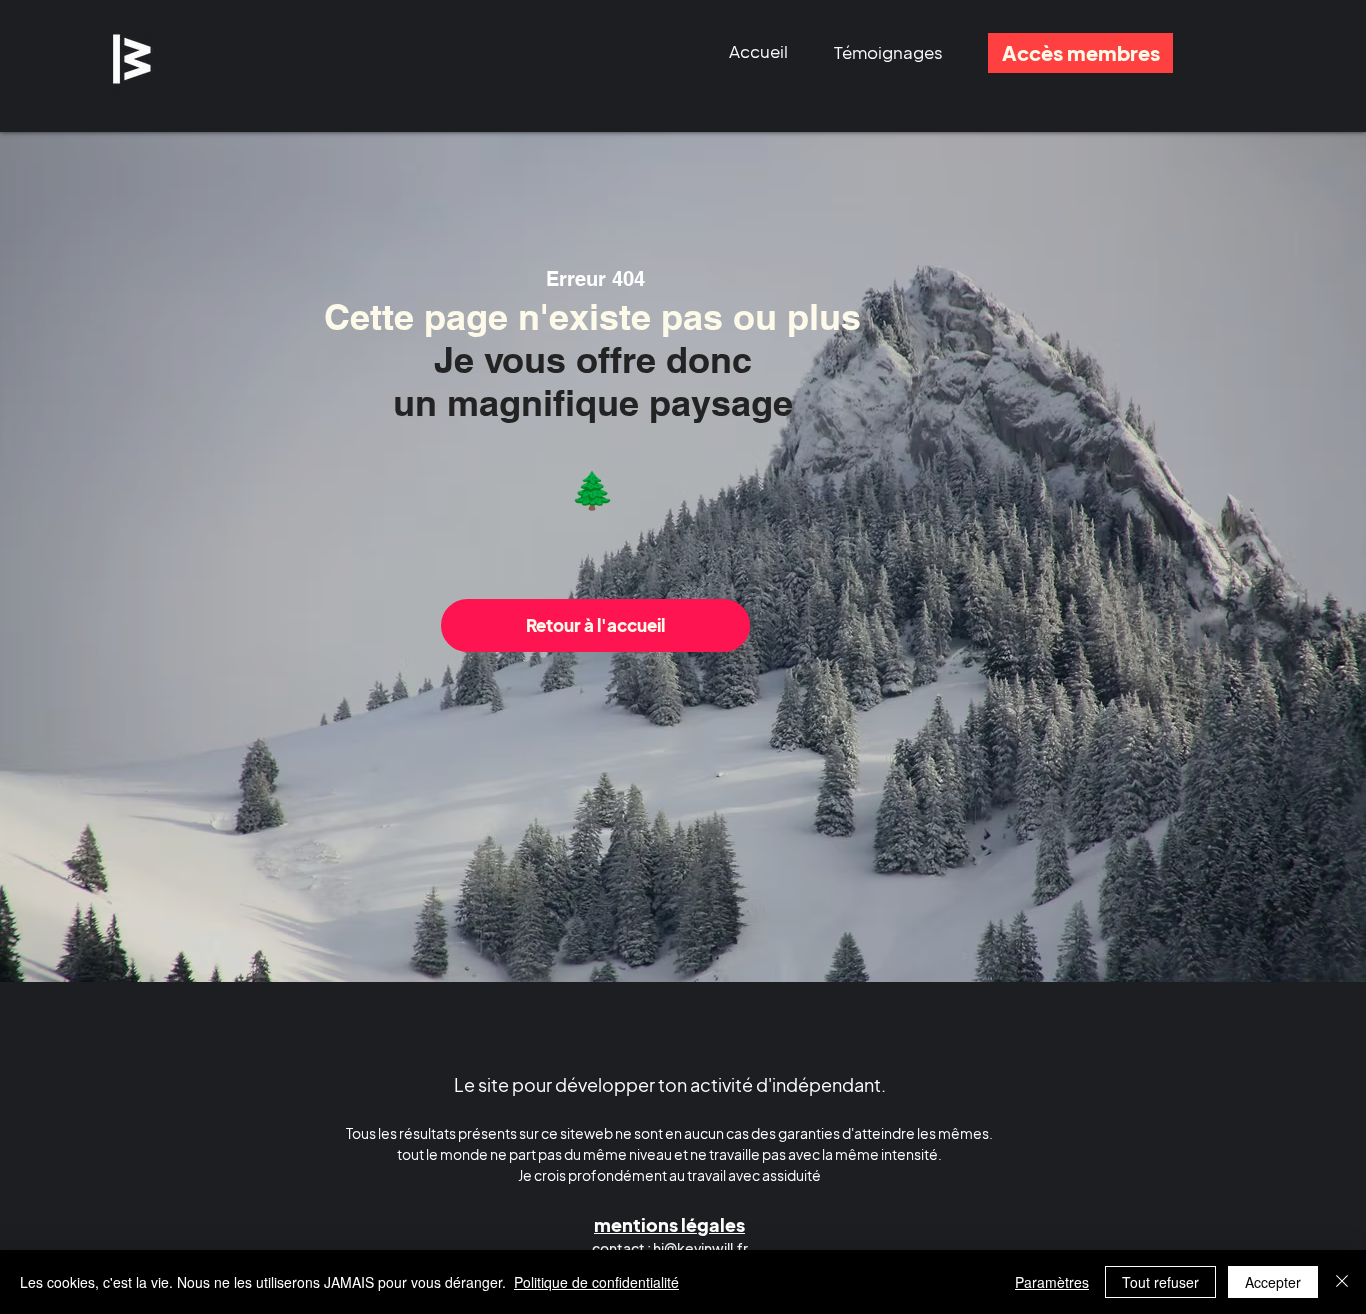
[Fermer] (1342, 1282)
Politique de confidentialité (596, 1282)
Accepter (1273, 1282)
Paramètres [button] (1052, 1282)
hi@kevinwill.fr (700, 1248)
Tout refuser (1160, 1282)
